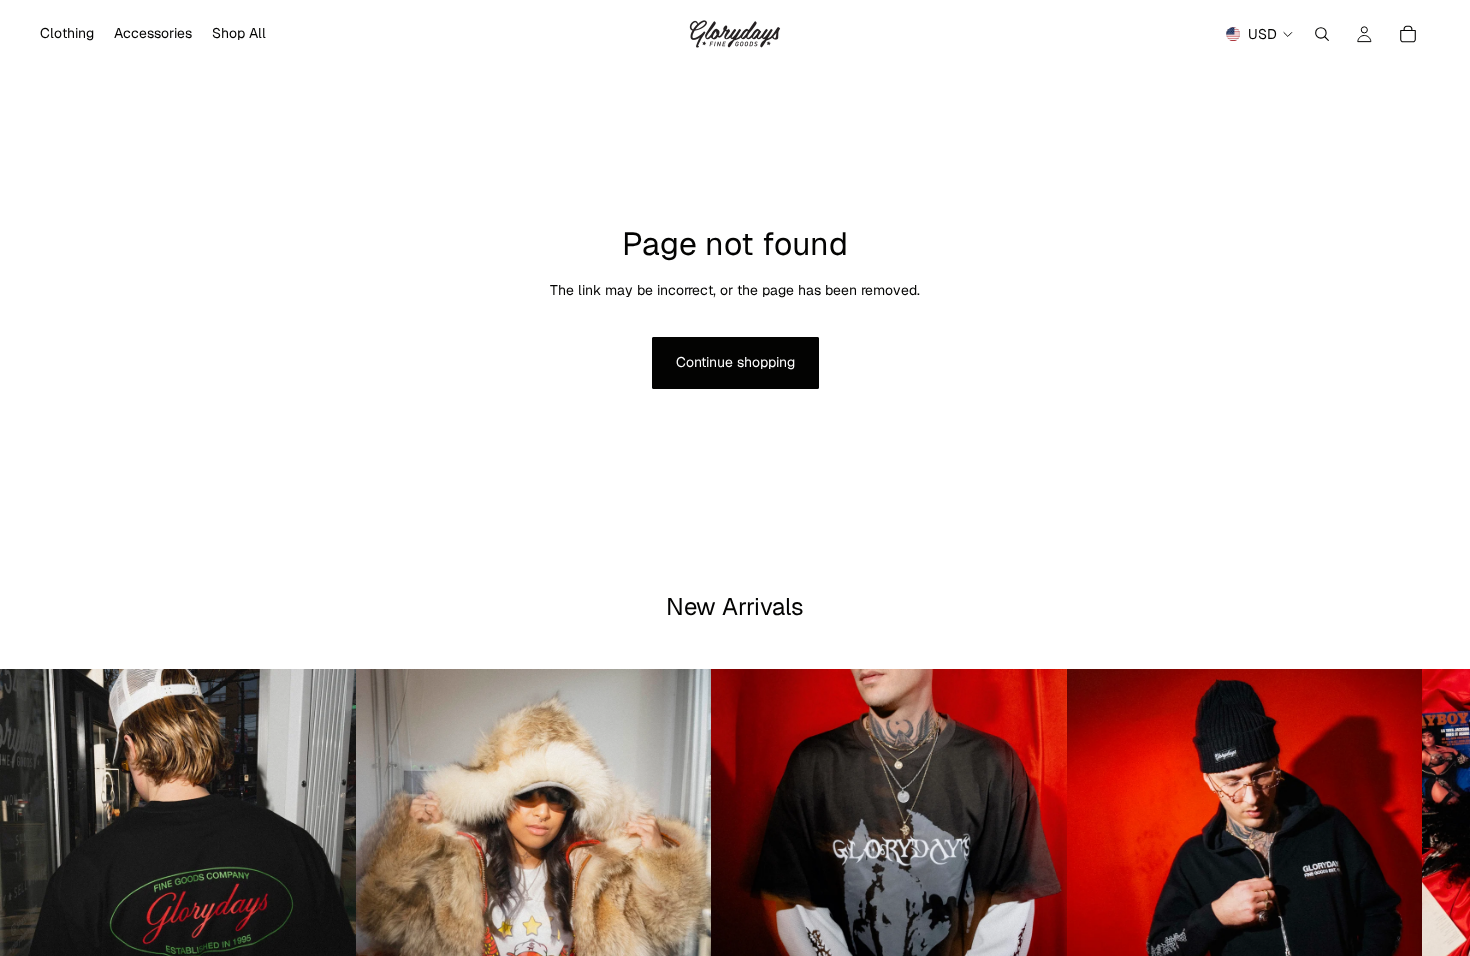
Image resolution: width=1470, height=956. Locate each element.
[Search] (1322, 34)
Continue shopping (735, 362)
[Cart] (1408, 34)
